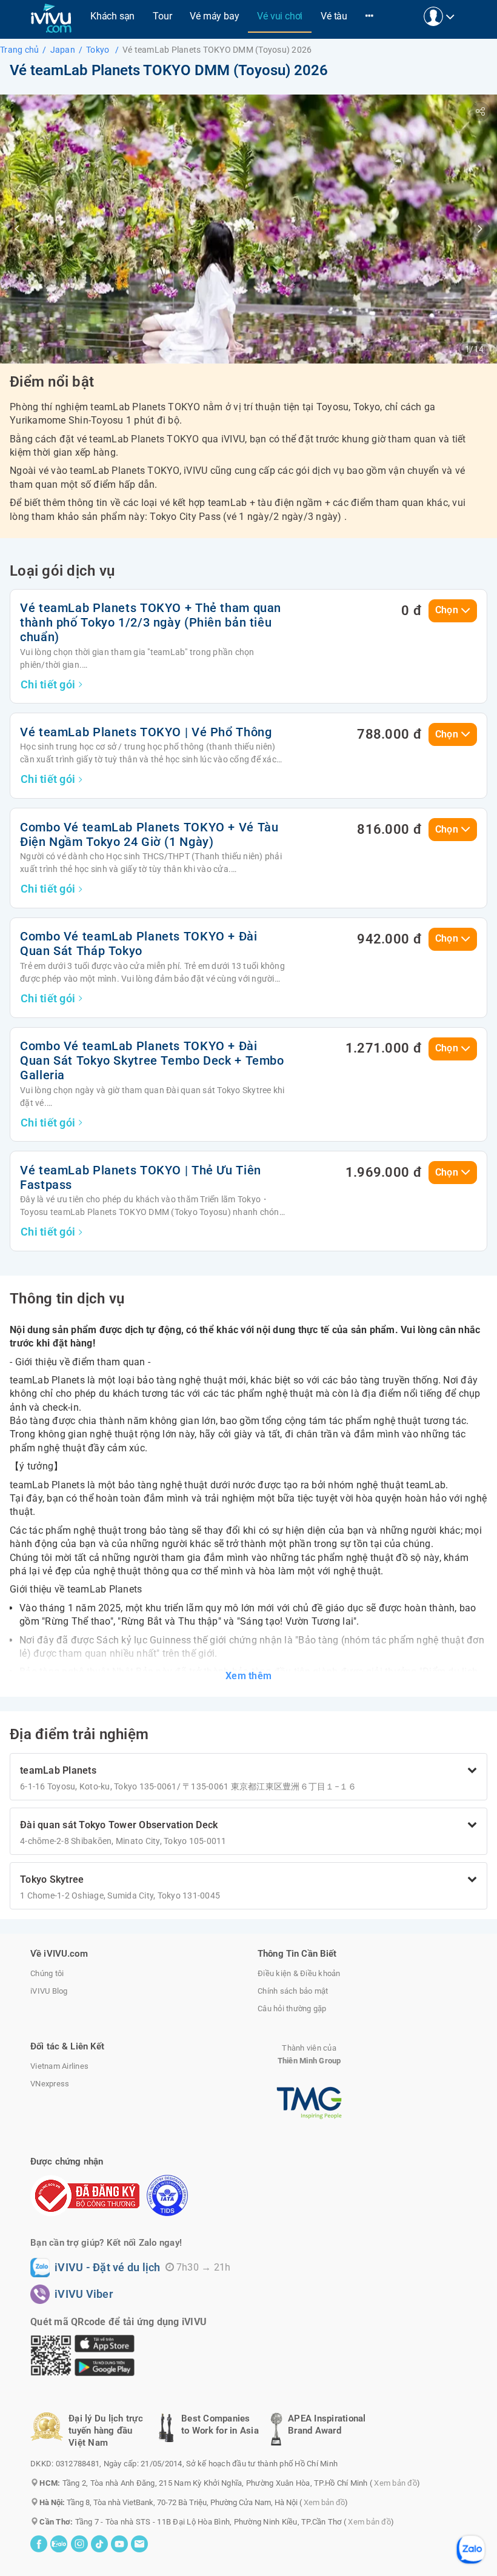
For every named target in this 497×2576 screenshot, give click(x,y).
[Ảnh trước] (17, 229)
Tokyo (99, 50)
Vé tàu (334, 16)
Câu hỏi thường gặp (292, 2009)
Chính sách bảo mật (293, 1991)
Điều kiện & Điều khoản (299, 1973)
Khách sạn (112, 16)
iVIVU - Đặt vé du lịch (108, 2268)
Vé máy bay (214, 16)
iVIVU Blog (49, 1991)
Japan (63, 50)
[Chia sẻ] (480, 111)
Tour (162, 16)
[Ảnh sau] (480, 229)
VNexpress (50, 2084)
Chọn (447, 610)
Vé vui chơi (280, 16)
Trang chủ (19, 50)
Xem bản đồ (395, 2483)
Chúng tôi (47, 1973)
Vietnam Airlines (59, 2066)
